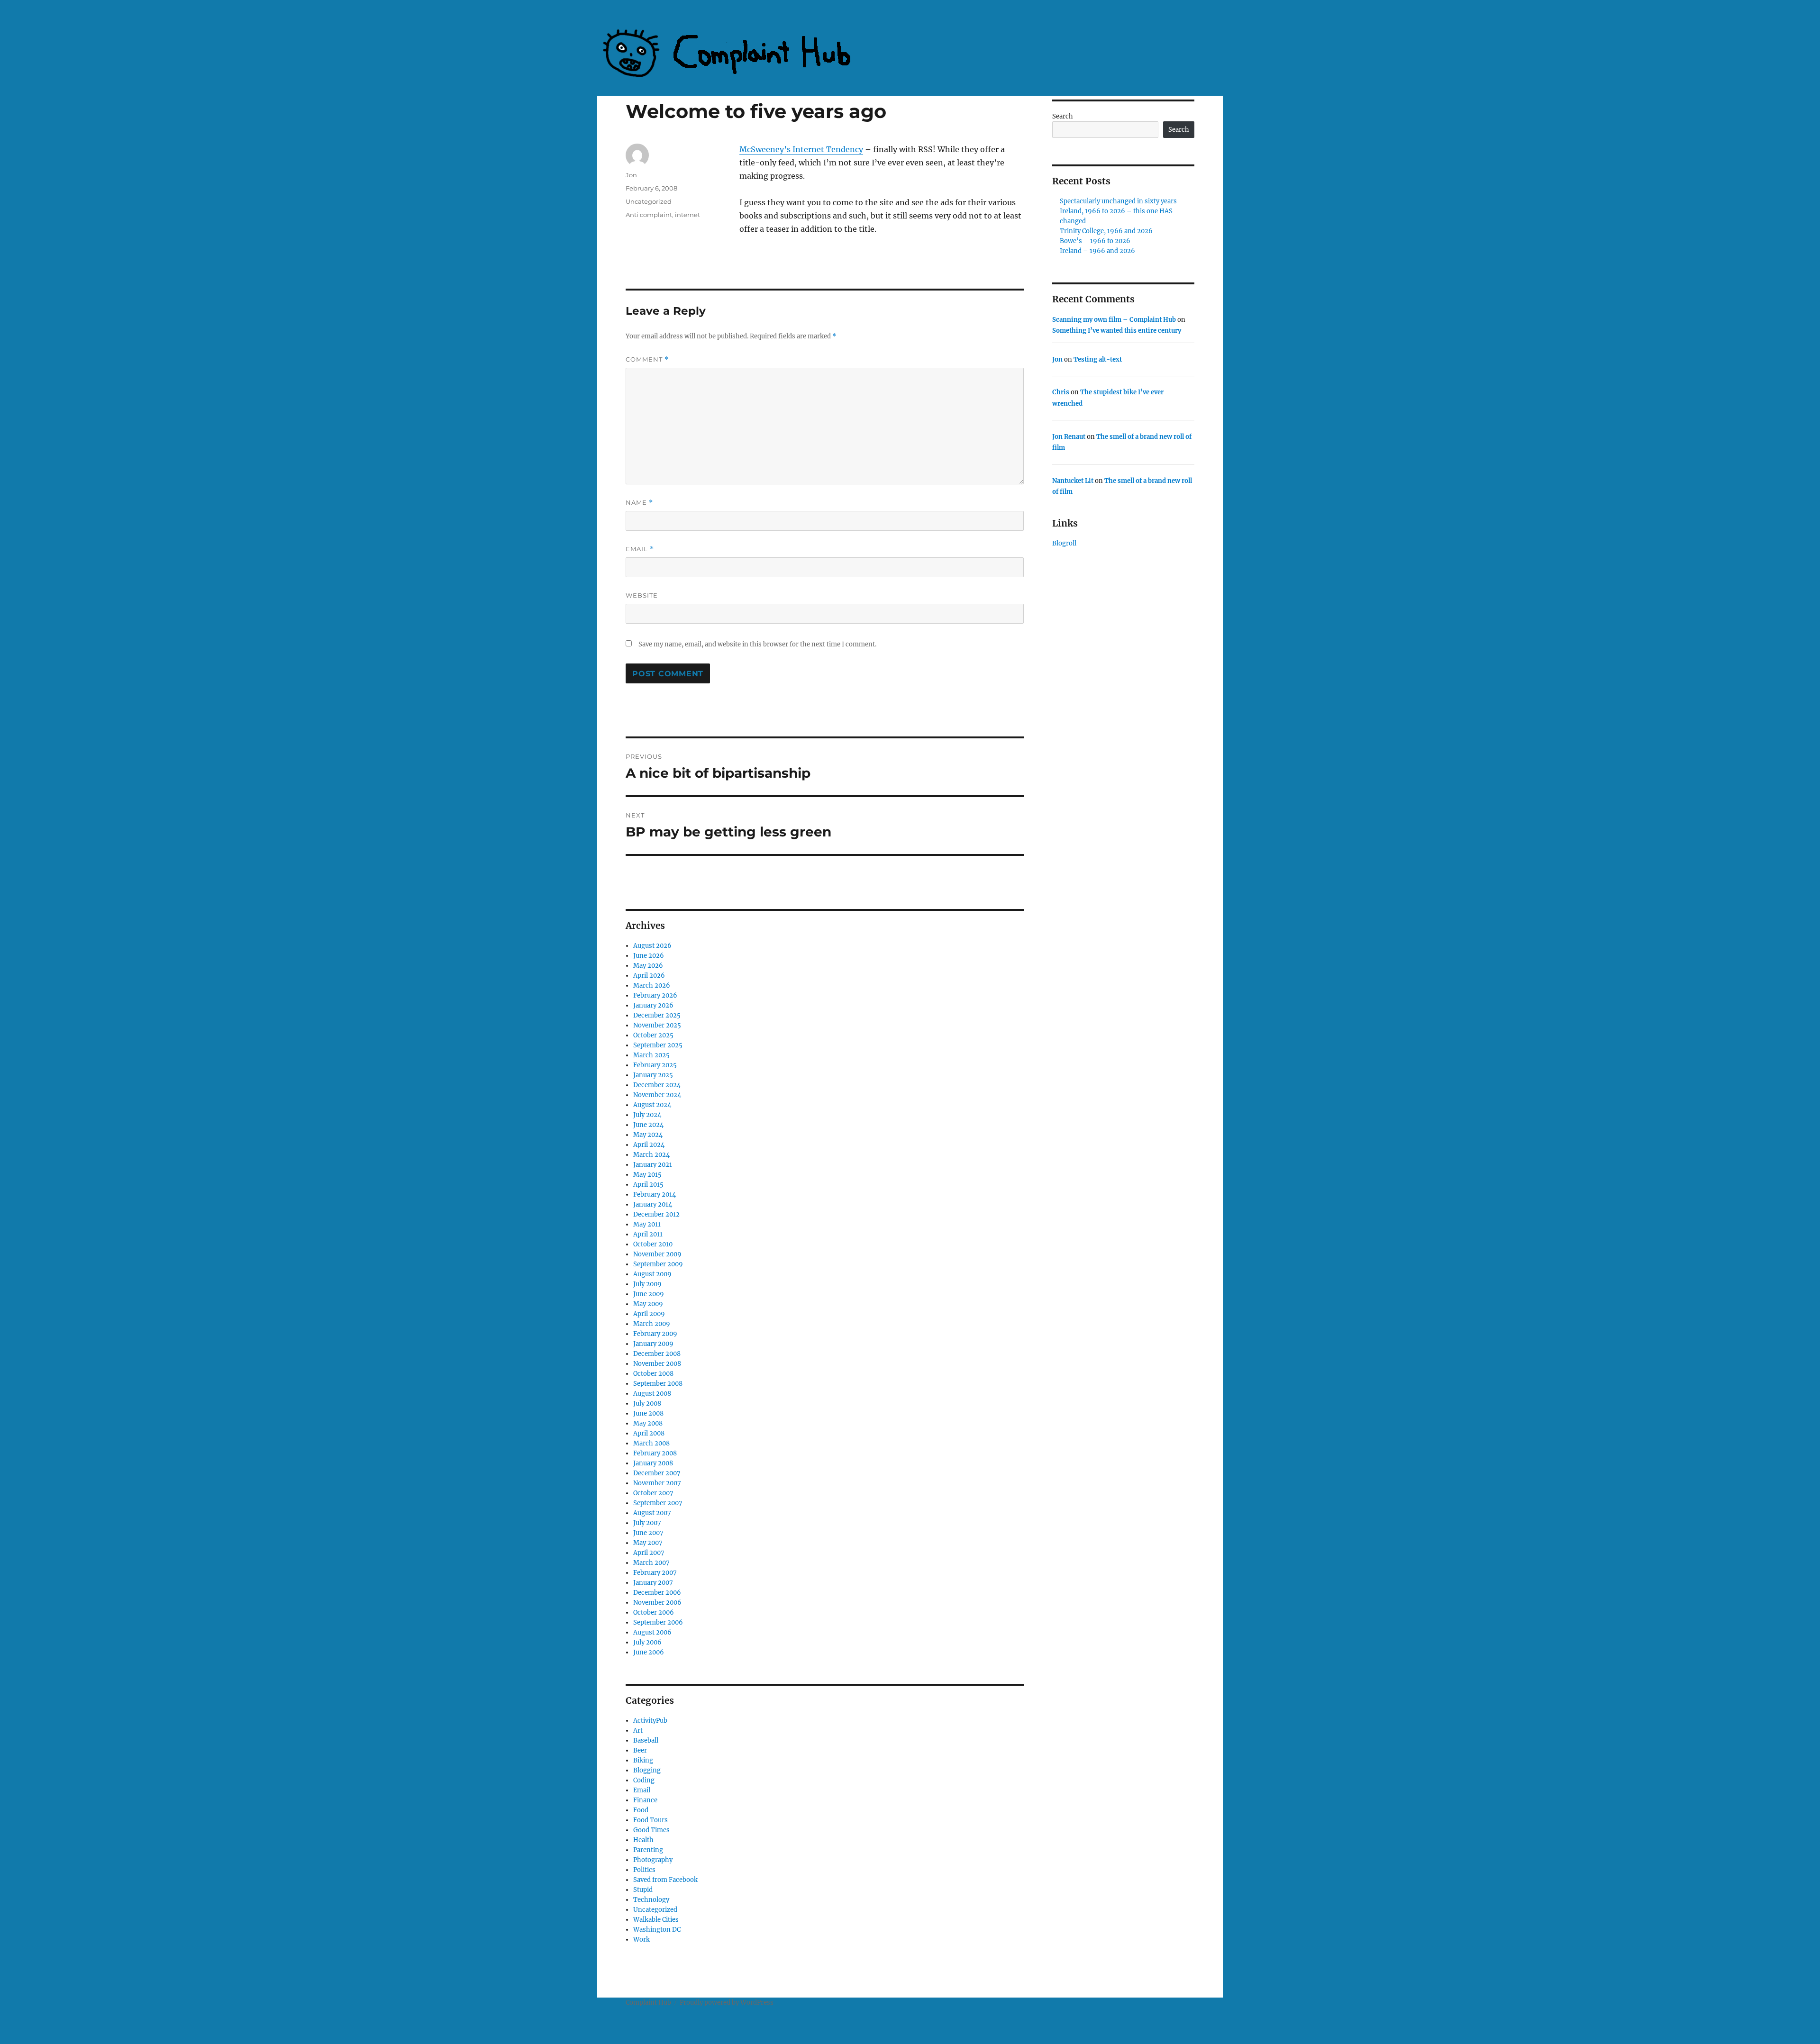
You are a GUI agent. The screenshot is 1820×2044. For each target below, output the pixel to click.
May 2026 (648, 966)
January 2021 (653, 1165)
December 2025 (657, 1015)
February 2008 (655, 1453)
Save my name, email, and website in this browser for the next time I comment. (757, 644)
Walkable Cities (656, 1920)
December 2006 (657, 1593)
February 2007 (655, 1573)
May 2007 (648, 1543)
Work (642, 1940)
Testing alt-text (1098, 359)
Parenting (648, 1850)
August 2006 (652, 1632)
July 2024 (647, 1115)
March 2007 (651, 1563)
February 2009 (655, 1334)
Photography (653, 1860)
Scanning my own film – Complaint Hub (1114, 320)
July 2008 (647, 1404)
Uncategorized (649, 201)
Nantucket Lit (1073, 481)
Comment (647, 359)
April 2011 (648, 1234)
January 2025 (653, 1075)
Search (1063, 116)
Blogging (647, 1770)
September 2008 (658, 1384)
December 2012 (656, 1214)
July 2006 (647, 1642)
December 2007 (657, 1473)
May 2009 (648, 1304)
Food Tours (651, 1820)
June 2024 (648, 1125)
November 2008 (657, 1364)
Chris (1061, 392)
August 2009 (652, 1274)
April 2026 (649, 976)
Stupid (643, 1890)
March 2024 (651, 1155)
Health (643, 1840)
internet (687, 215)
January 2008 (653, 1463)
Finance (645, 1800)
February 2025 (655, 1065)
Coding (644, 1780)
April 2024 (649, 1145)
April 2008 (649, 1433)
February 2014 (655, 1195)
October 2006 (654, 1612)
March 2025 (651, 1055)
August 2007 (652, 1513)
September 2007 (658, 1503)
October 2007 (653, 1493)
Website (642, 595)
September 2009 (658, 1264)
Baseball (646, 1740)
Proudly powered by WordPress (727, 2003)
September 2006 (658, 1622)
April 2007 (649, 1553)
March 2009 (652, 1324)
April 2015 (648, 1185)
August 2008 (652, 1394)
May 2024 (648, 1135)
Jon (631, 175)
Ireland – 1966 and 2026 (1097, 251)
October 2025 (653, 1035)
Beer (640, 1750)
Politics (644, 1870)
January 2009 (653, 1344)
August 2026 (652, 946)
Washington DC (657, 1930)
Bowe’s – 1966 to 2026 (1095, 241)
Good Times (651, 1830)
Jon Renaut (1069, 437)
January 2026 (653, 1005)
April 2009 (649, 1314)
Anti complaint (649, 215)
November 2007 (657, 1483)
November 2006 (657, 1603)
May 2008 (648, 1423)
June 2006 (649, 1652)
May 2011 (647, 1224)
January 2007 (653, 1583)
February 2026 (655, 995)
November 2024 (657, 1095)
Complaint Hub (648, 2003)
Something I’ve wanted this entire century (1117, 331)
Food (641, 1810)
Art (638, 1731)
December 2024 (657, 1085)
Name (639, 503)
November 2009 (657, 1254)
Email (640, 549)
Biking (643, 1760)
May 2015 (647, 1175)
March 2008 (651, 1443)
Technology (651, 1900)
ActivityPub (650, 1721)
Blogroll (1064, 543)
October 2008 (653, 1374)
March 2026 (652, 986)
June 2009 (649, 1294)
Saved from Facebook (665, 1880)
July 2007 (647, 1523)
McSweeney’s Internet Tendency (801, 149)
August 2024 (652, 1105)
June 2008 (648, 1413)
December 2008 (657, 1354)
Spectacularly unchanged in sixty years (1118, 201)
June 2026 (649, 956)
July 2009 (647, 1284)
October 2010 (653, 1244)
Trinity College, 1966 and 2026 (1106, 231)
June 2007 (648, 1533)
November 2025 (657, 1025)
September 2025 (658, 1045)
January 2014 (653, 1204)
